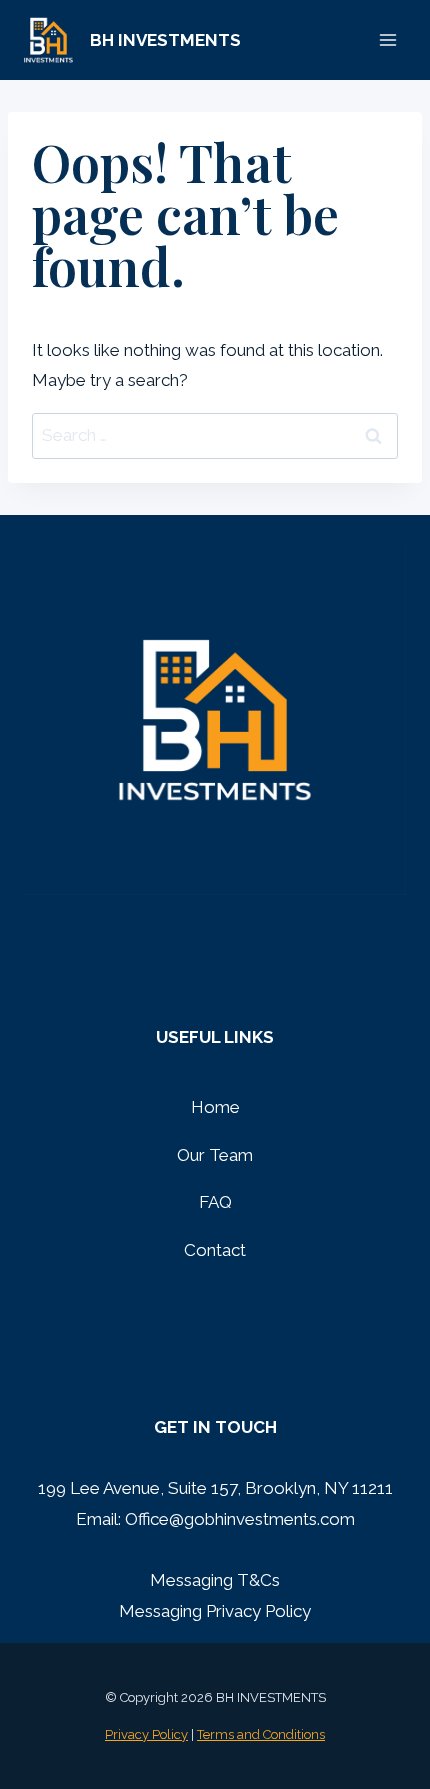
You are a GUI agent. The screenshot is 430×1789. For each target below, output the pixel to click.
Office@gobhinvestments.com (240, 1519)
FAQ (215, 1202)
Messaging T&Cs (215, 1580)
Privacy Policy (146, 1734)
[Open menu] (387, 39)
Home (215, 1107)
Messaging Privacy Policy (215, 1611)
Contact (215, 1250)
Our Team (215, 1155)
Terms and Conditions (261, 1734)
